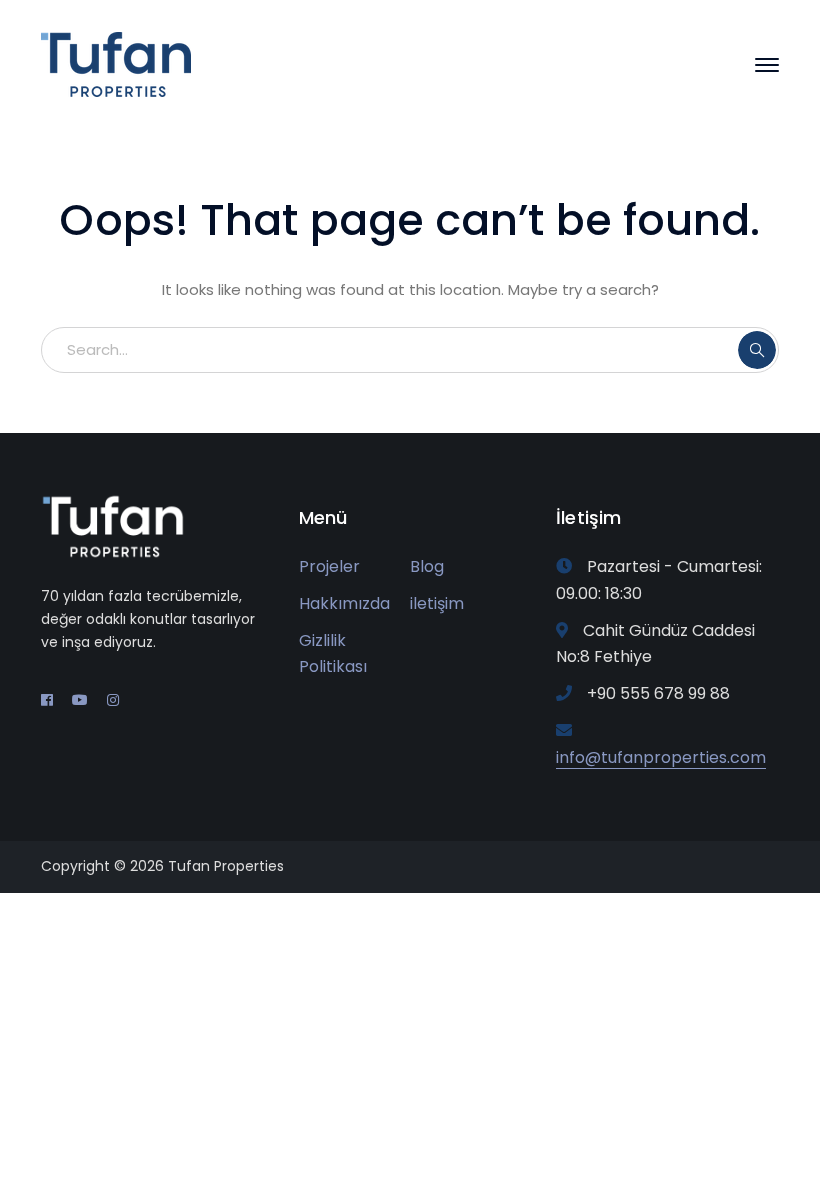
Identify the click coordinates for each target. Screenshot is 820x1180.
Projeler (329, 566)
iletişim (437, 603)
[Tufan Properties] (116, 63)
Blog (427, 566)
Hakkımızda (344, 603)
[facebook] (47, 700)
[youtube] (80, 700)
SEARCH (757, 350)
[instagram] (113, 700)
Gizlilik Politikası (333, 654)
